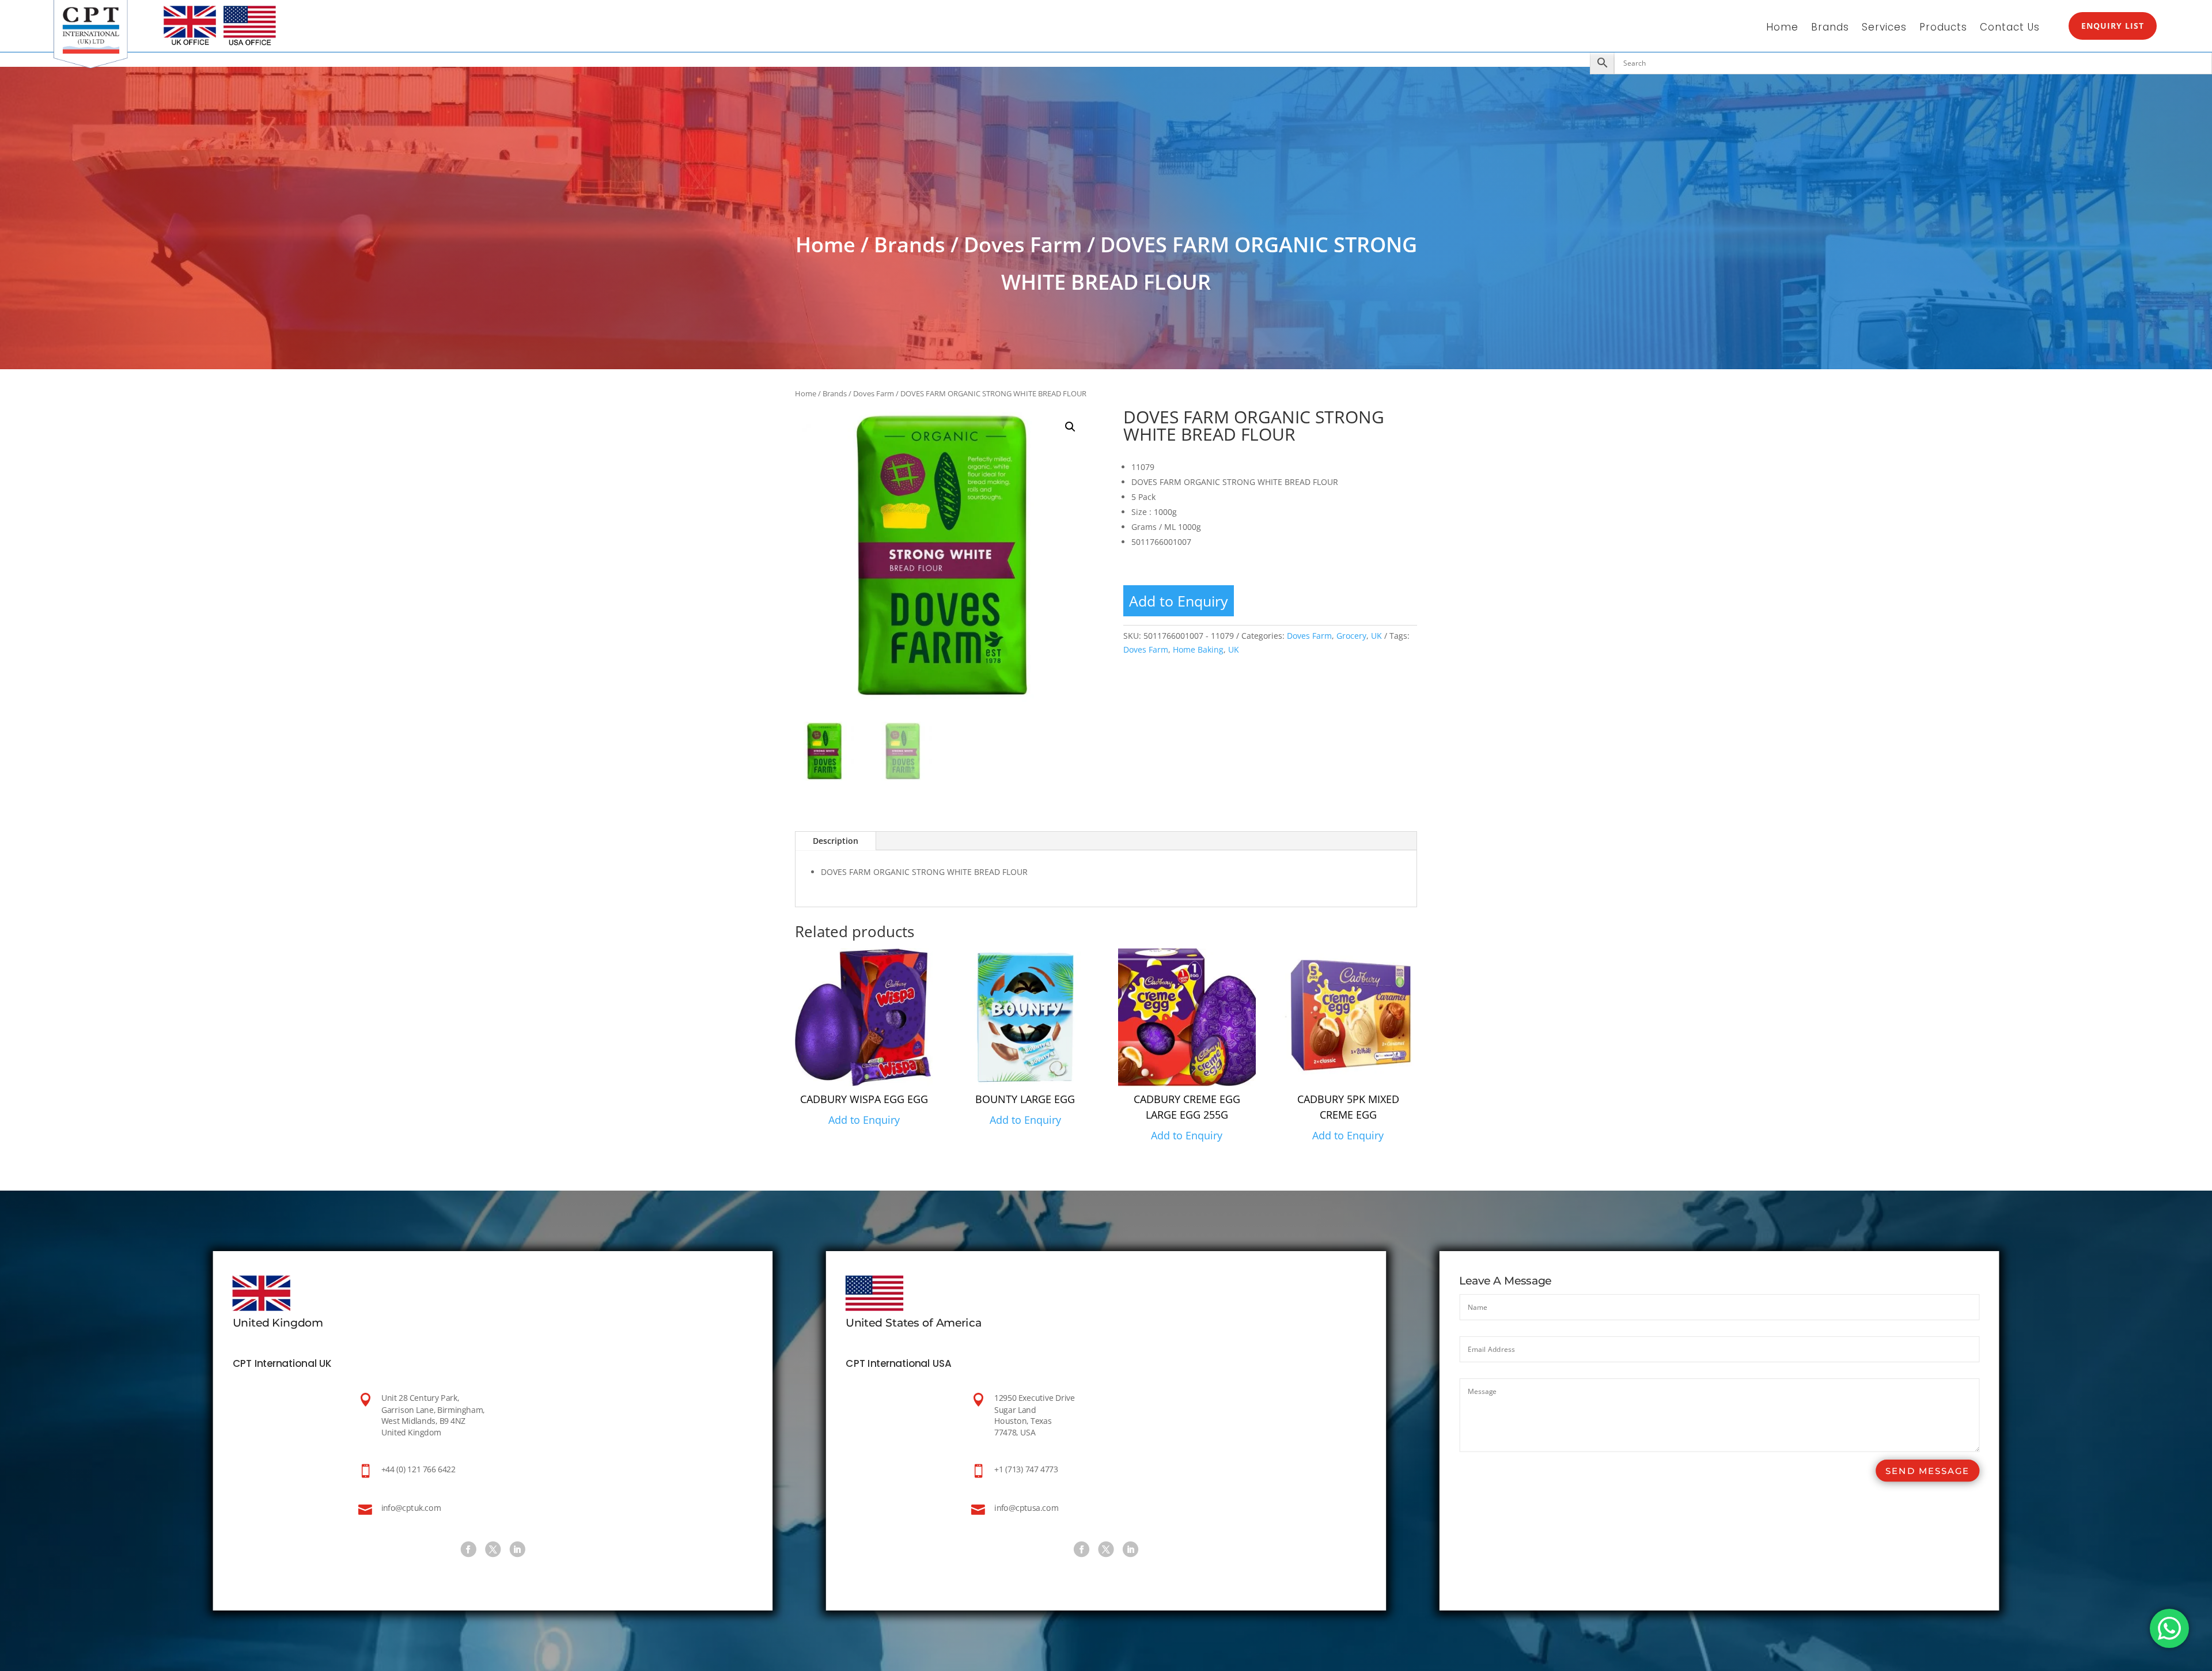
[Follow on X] (493, 1549)
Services (1884, 29)
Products (1943, 29)
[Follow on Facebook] (468, 1549)
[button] (1070, 427)
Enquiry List (2113, 26)
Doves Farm (1023, 245)
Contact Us (2010, 29)
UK (1376, 636)
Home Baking (1198, 649)
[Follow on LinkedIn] (517, 1549)
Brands (1830, 29)
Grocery (1351, 636)
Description (836, 841)
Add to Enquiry (1179, 601)
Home (1782, 29)
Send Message (1927, 1471)
